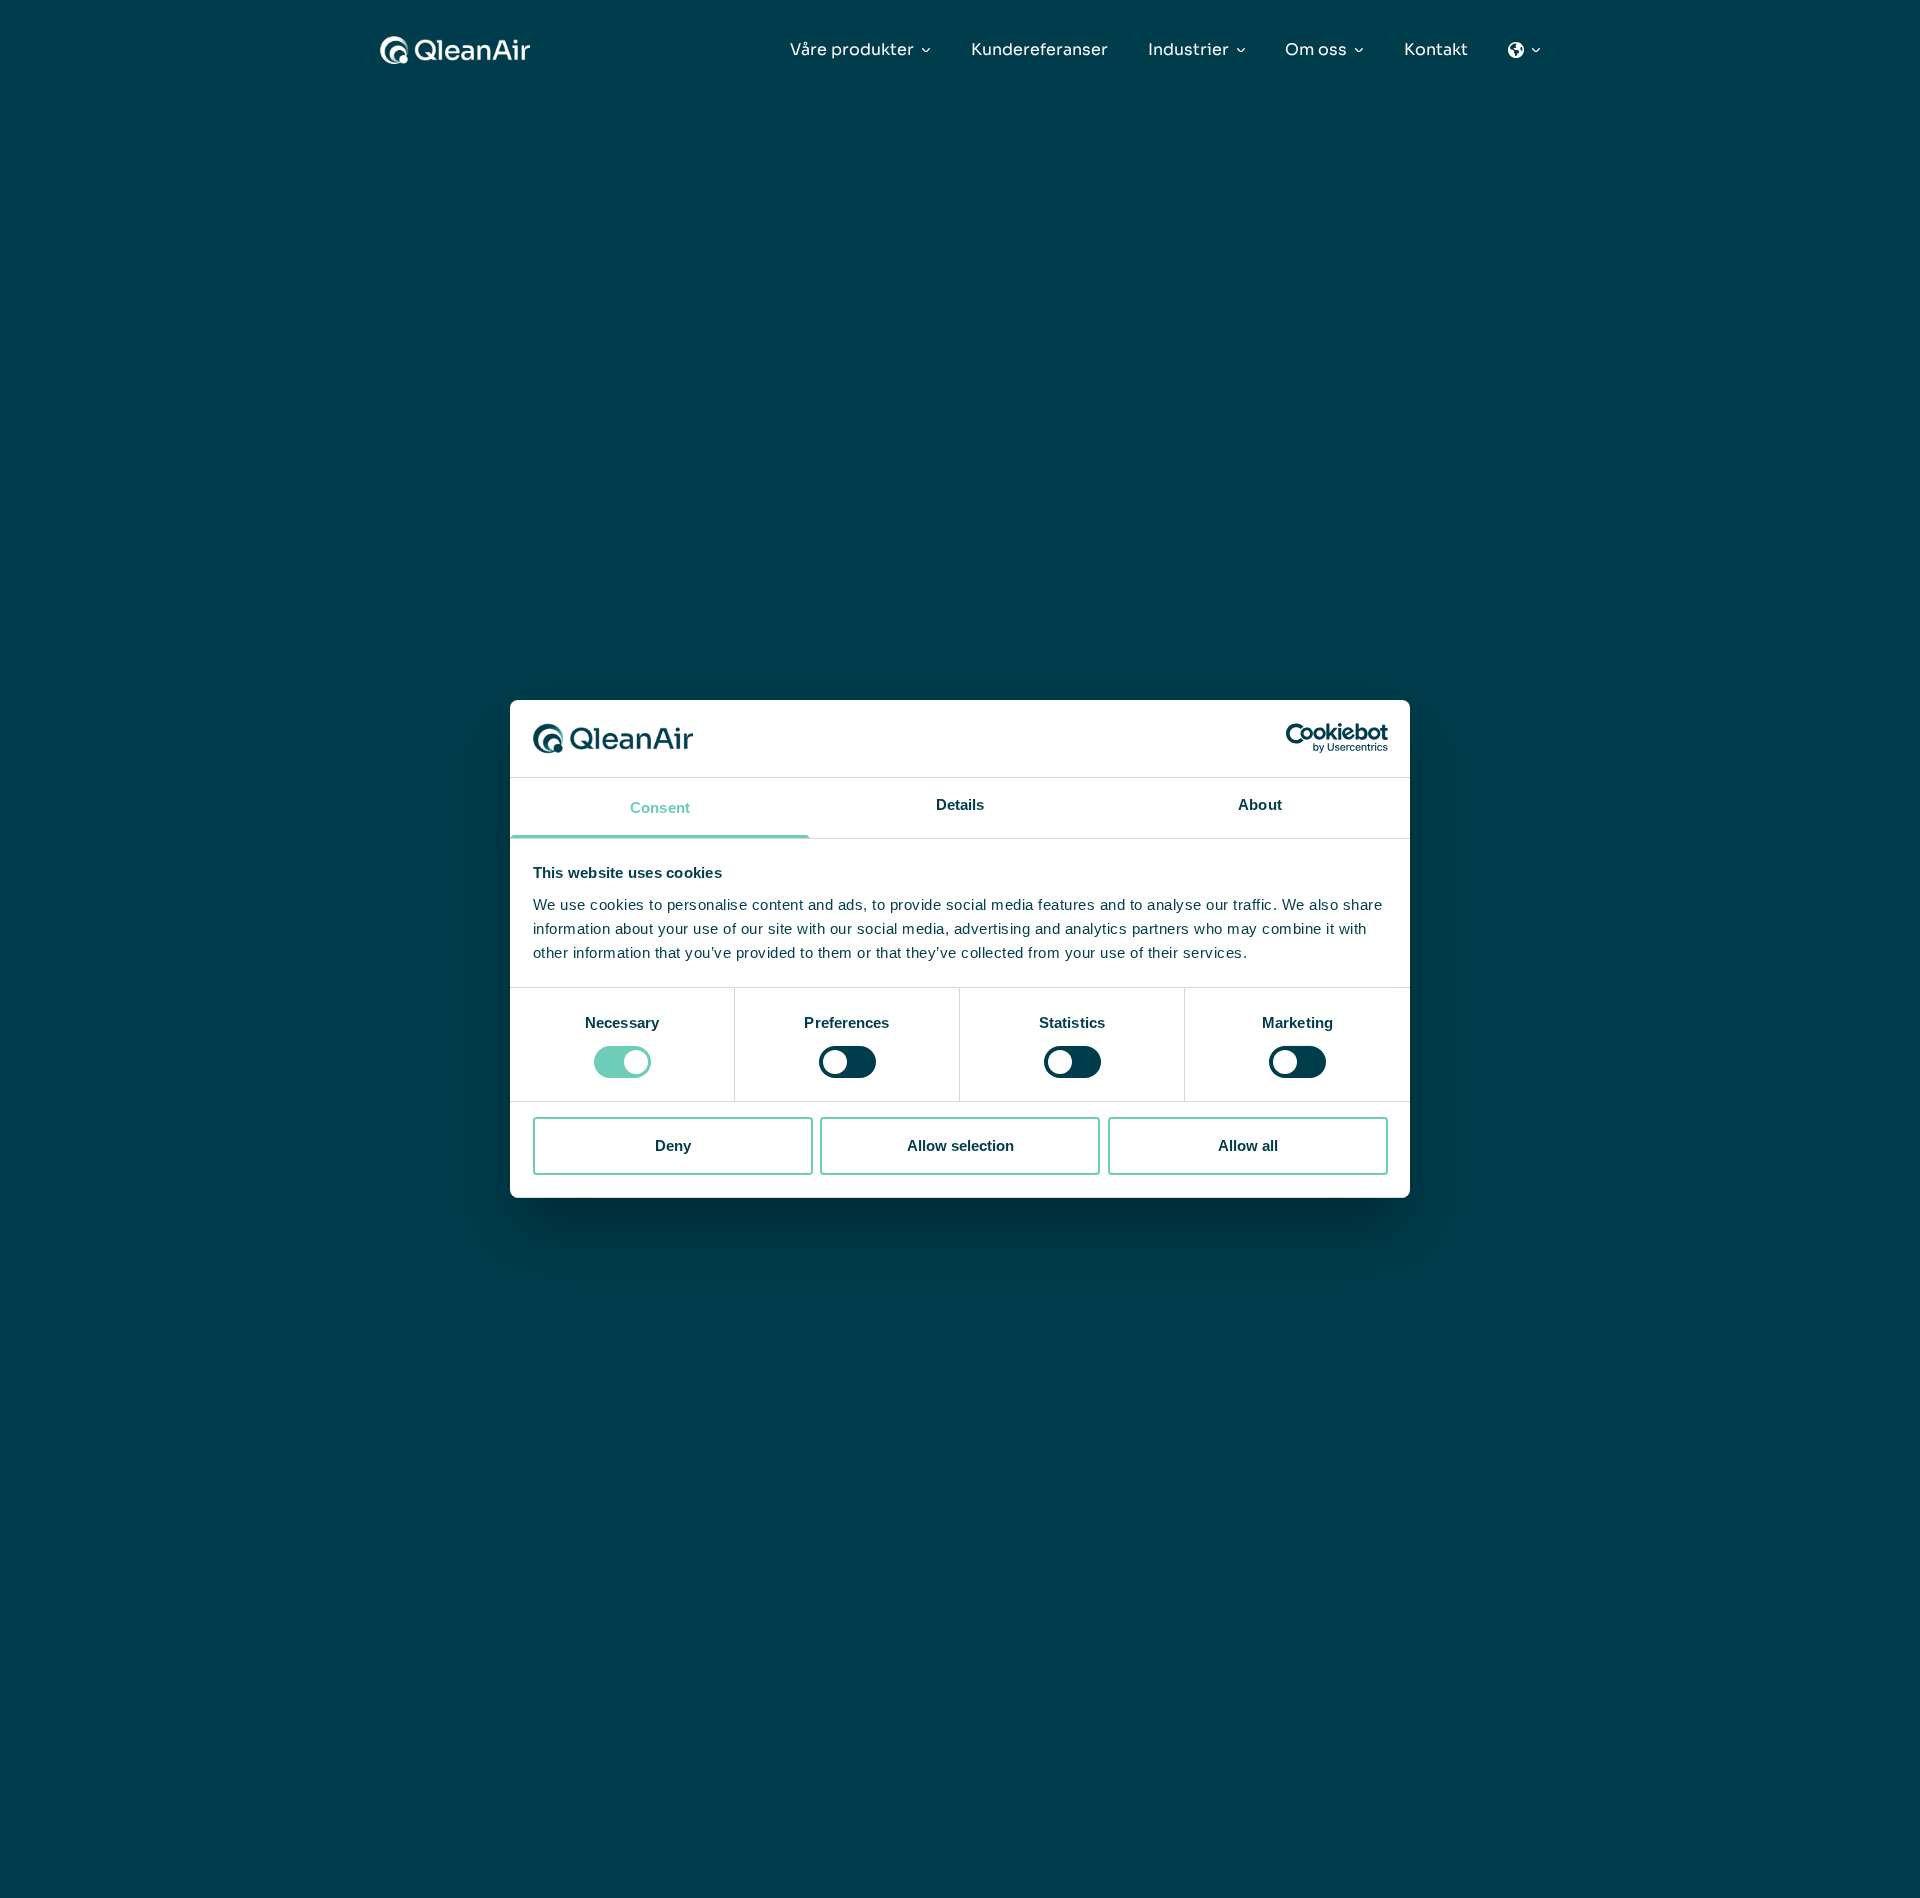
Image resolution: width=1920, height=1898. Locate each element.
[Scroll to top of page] (1821, 1880)
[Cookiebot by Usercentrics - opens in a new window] (1300, 738)
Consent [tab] (660, 807)
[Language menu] (1524, 50)
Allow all (1248, 1145)
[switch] (847, 1062)
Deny (673, 1145)
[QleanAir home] (455, 50)
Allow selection (960, 1145)
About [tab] (1260, 804)
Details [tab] (960, 804)
